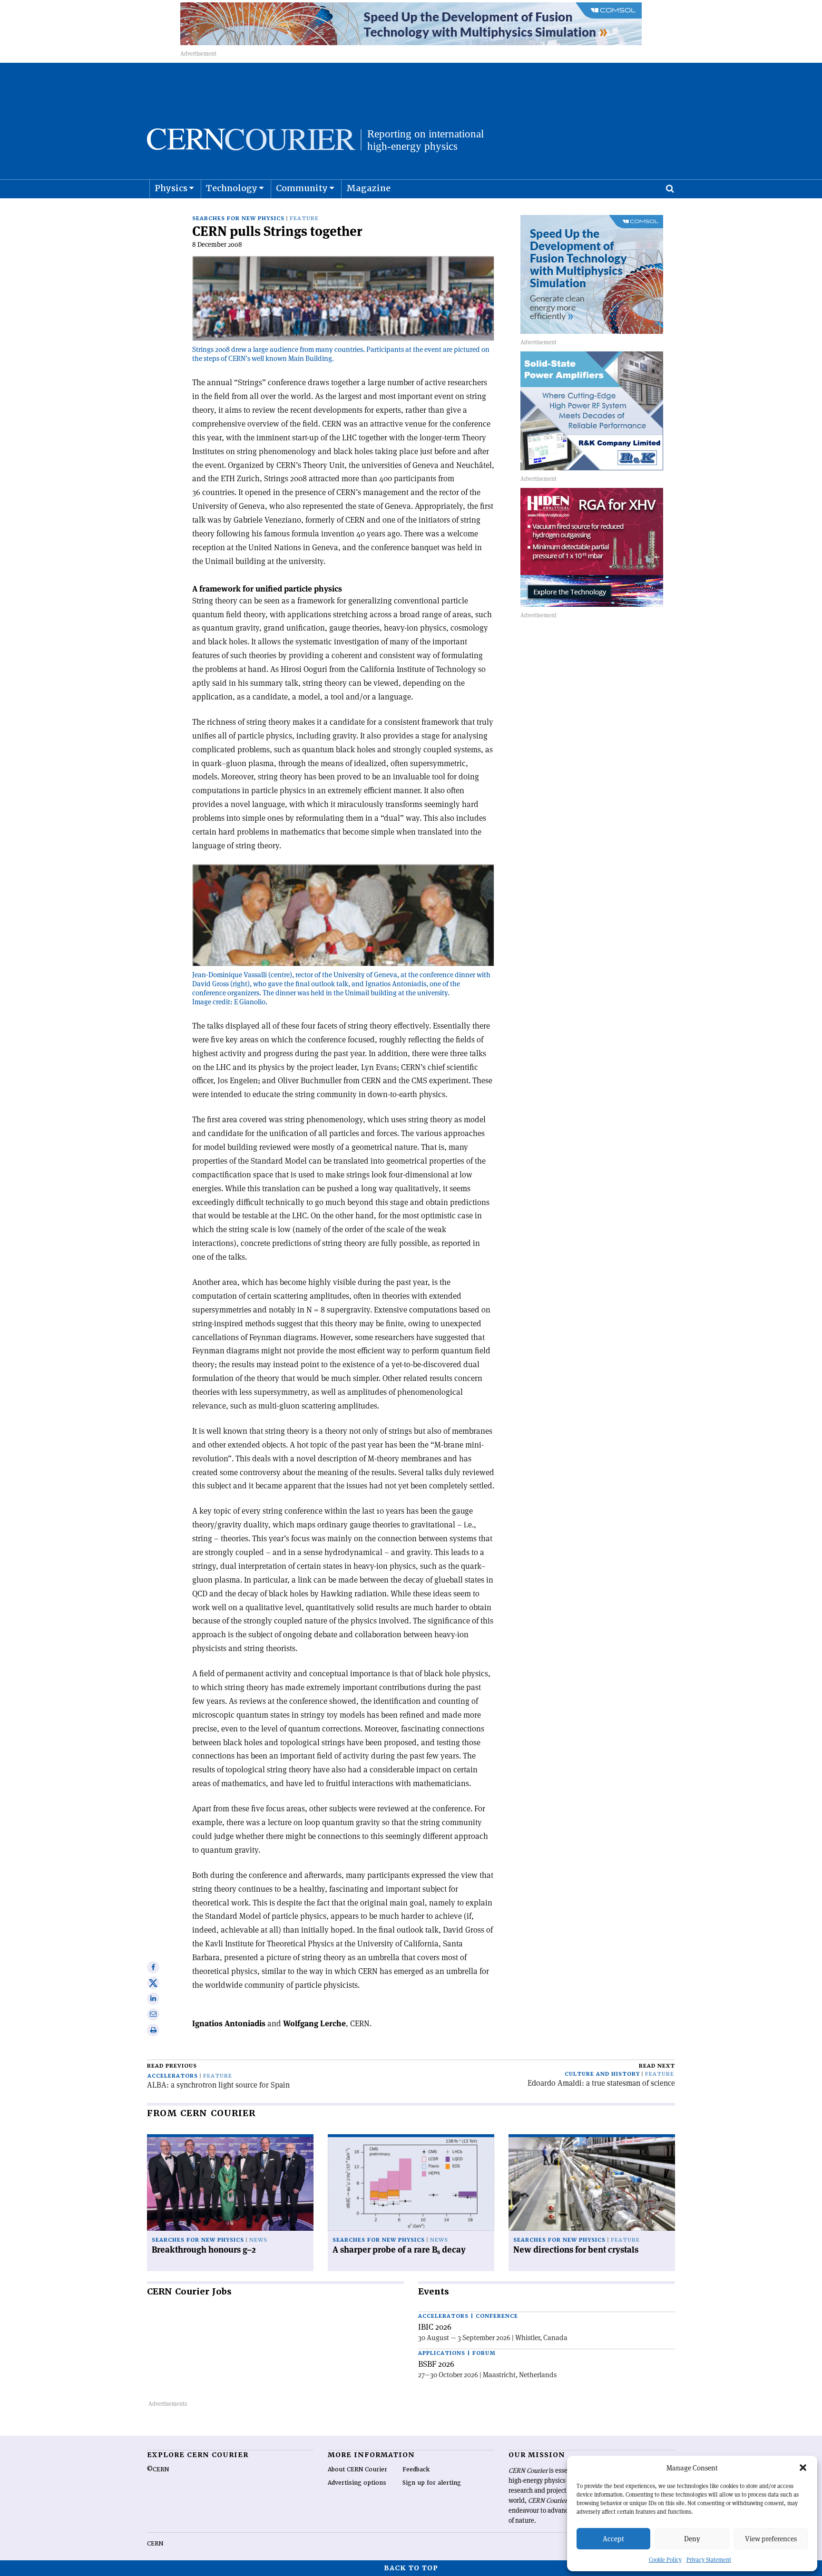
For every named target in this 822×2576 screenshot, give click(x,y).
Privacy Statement (709, 2560)
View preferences (771, 2539)
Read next (657, 2066)
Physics (171, 188)
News (258, 2240)
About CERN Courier (357, 2469)
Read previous (172, 2066)
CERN (155, 2544)
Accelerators (173, 2076)
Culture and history (602, 2074)
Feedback (416, 2469)
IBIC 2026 (435, 2327)
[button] (803, 2468)
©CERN (158, 2469)
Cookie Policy (665, 2560)
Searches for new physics (238, 219)
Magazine (368, 188)
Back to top (411, 2568)
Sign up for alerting (432, 2483)
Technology (232, 188)
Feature (304, 219)
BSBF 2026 (436, 2364)
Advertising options (357, 2483)
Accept (613, 2539)
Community (302, 188)
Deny (692, 2539)
